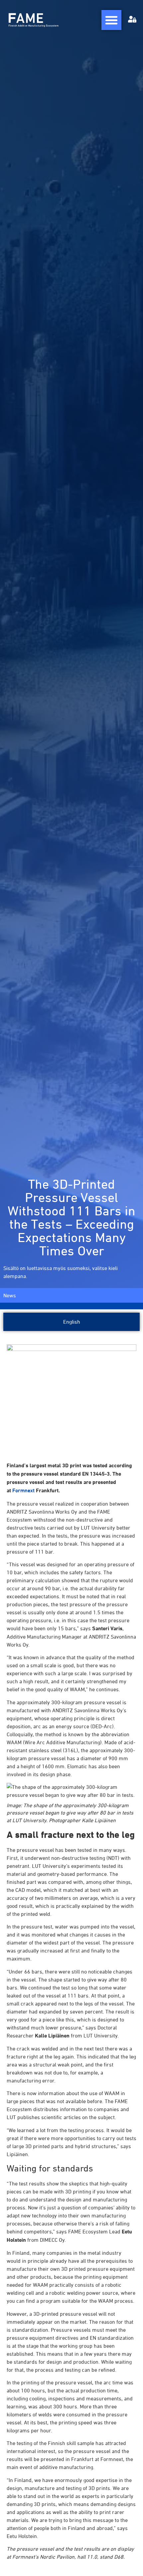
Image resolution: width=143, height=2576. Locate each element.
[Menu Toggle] (111, 20)
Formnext (23, 1490)
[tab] (71, 1322)
